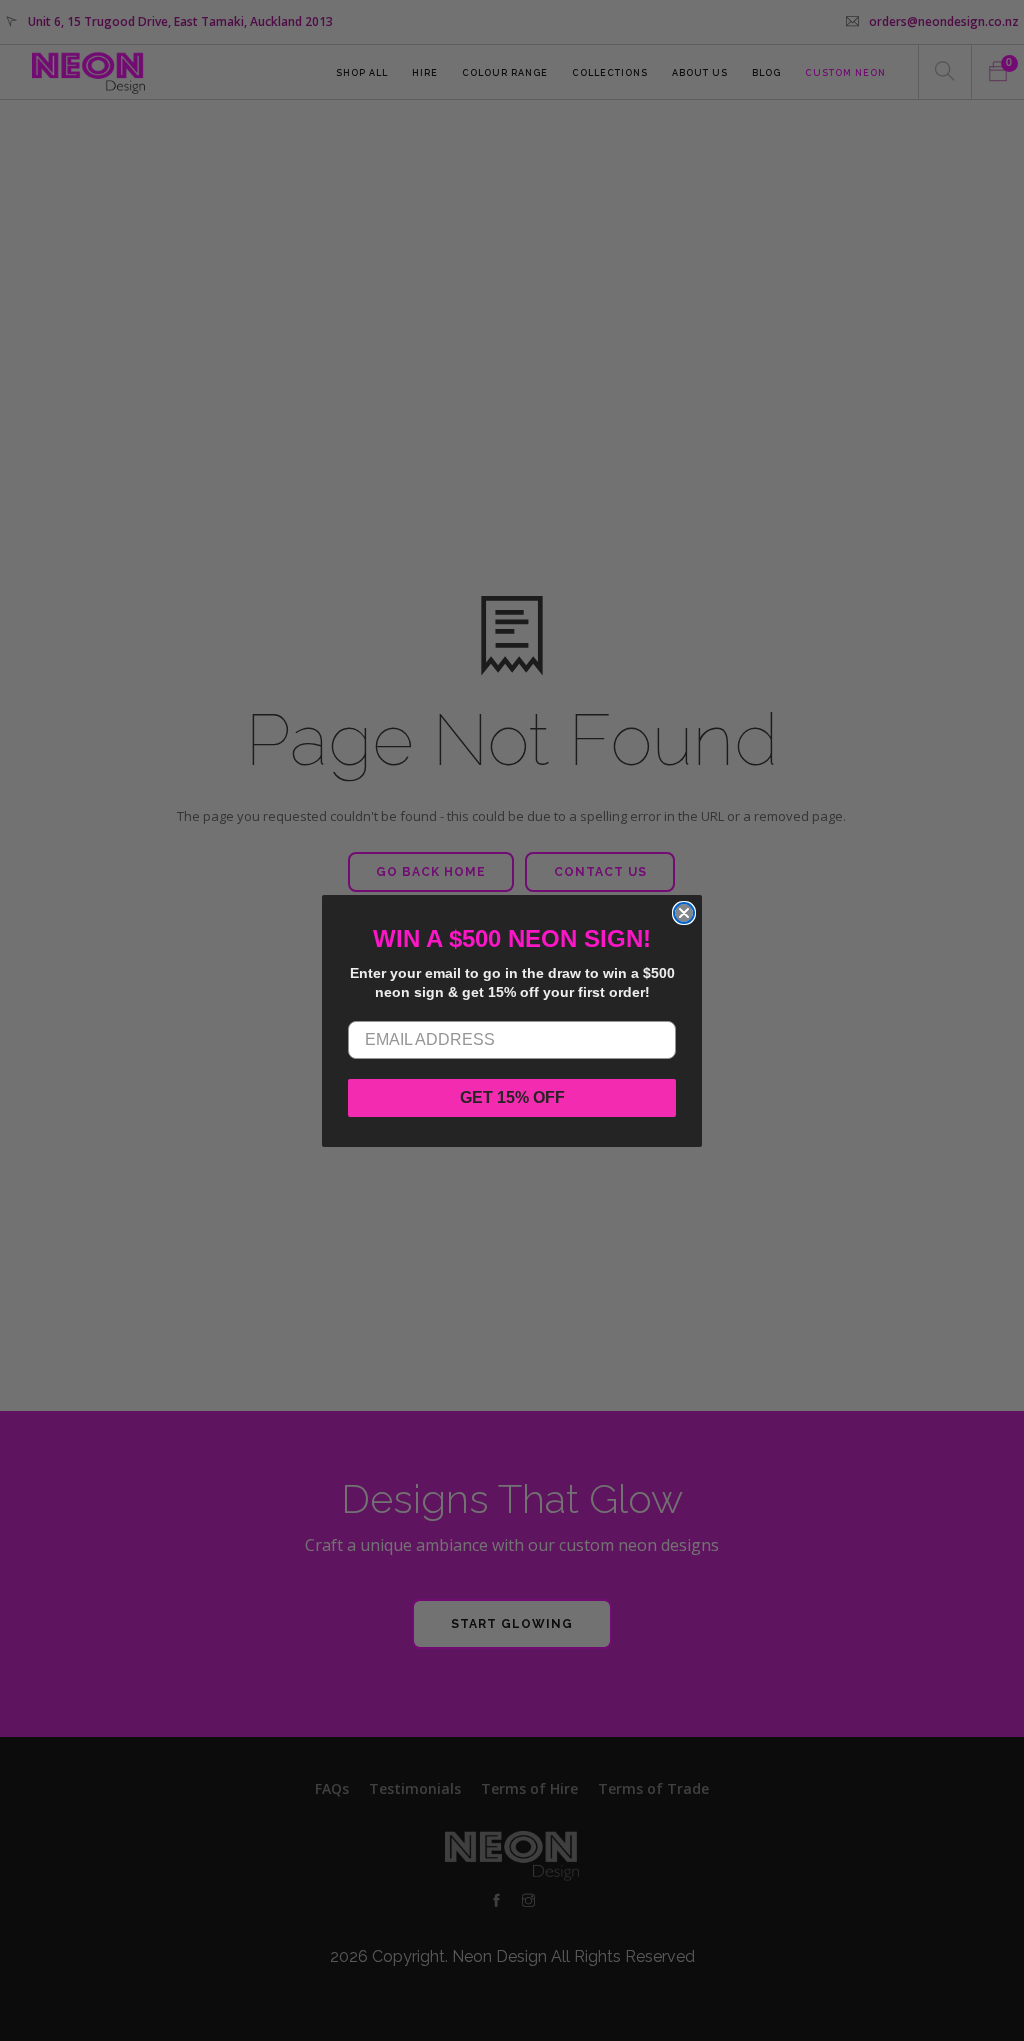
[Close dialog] (684, 913)
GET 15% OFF (512, 1097)
